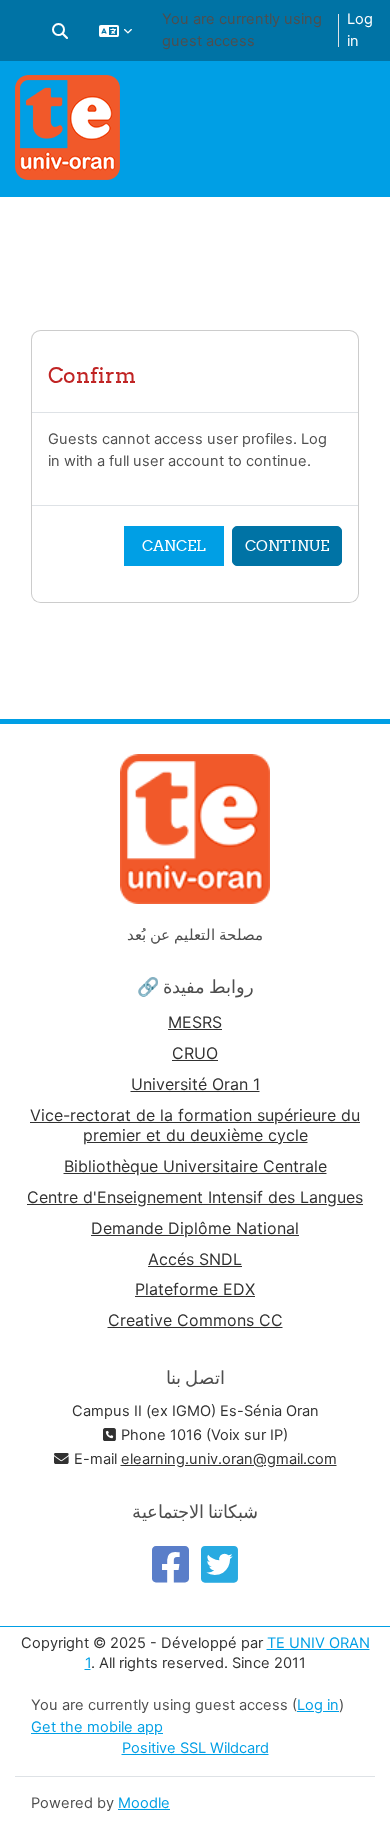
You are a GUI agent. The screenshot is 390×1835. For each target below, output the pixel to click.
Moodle (144, 1803)
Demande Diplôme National (195, 1228)
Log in (360, 30)
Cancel (174, 545)
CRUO (195, 1053)
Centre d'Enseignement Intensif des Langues (195, 1197)
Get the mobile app (97, 1727)
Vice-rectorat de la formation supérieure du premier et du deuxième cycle (195, 1125)
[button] (60, 31)
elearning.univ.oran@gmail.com (229, 1459)
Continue (287, 545)
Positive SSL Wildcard (195, 1748)
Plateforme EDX (195, 1289)
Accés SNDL (195, 1259)
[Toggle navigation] (362, 100)
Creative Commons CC (195, 1320)
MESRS (195, 1022)
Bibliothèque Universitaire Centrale (195, 1166)
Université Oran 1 (195, 1084)
